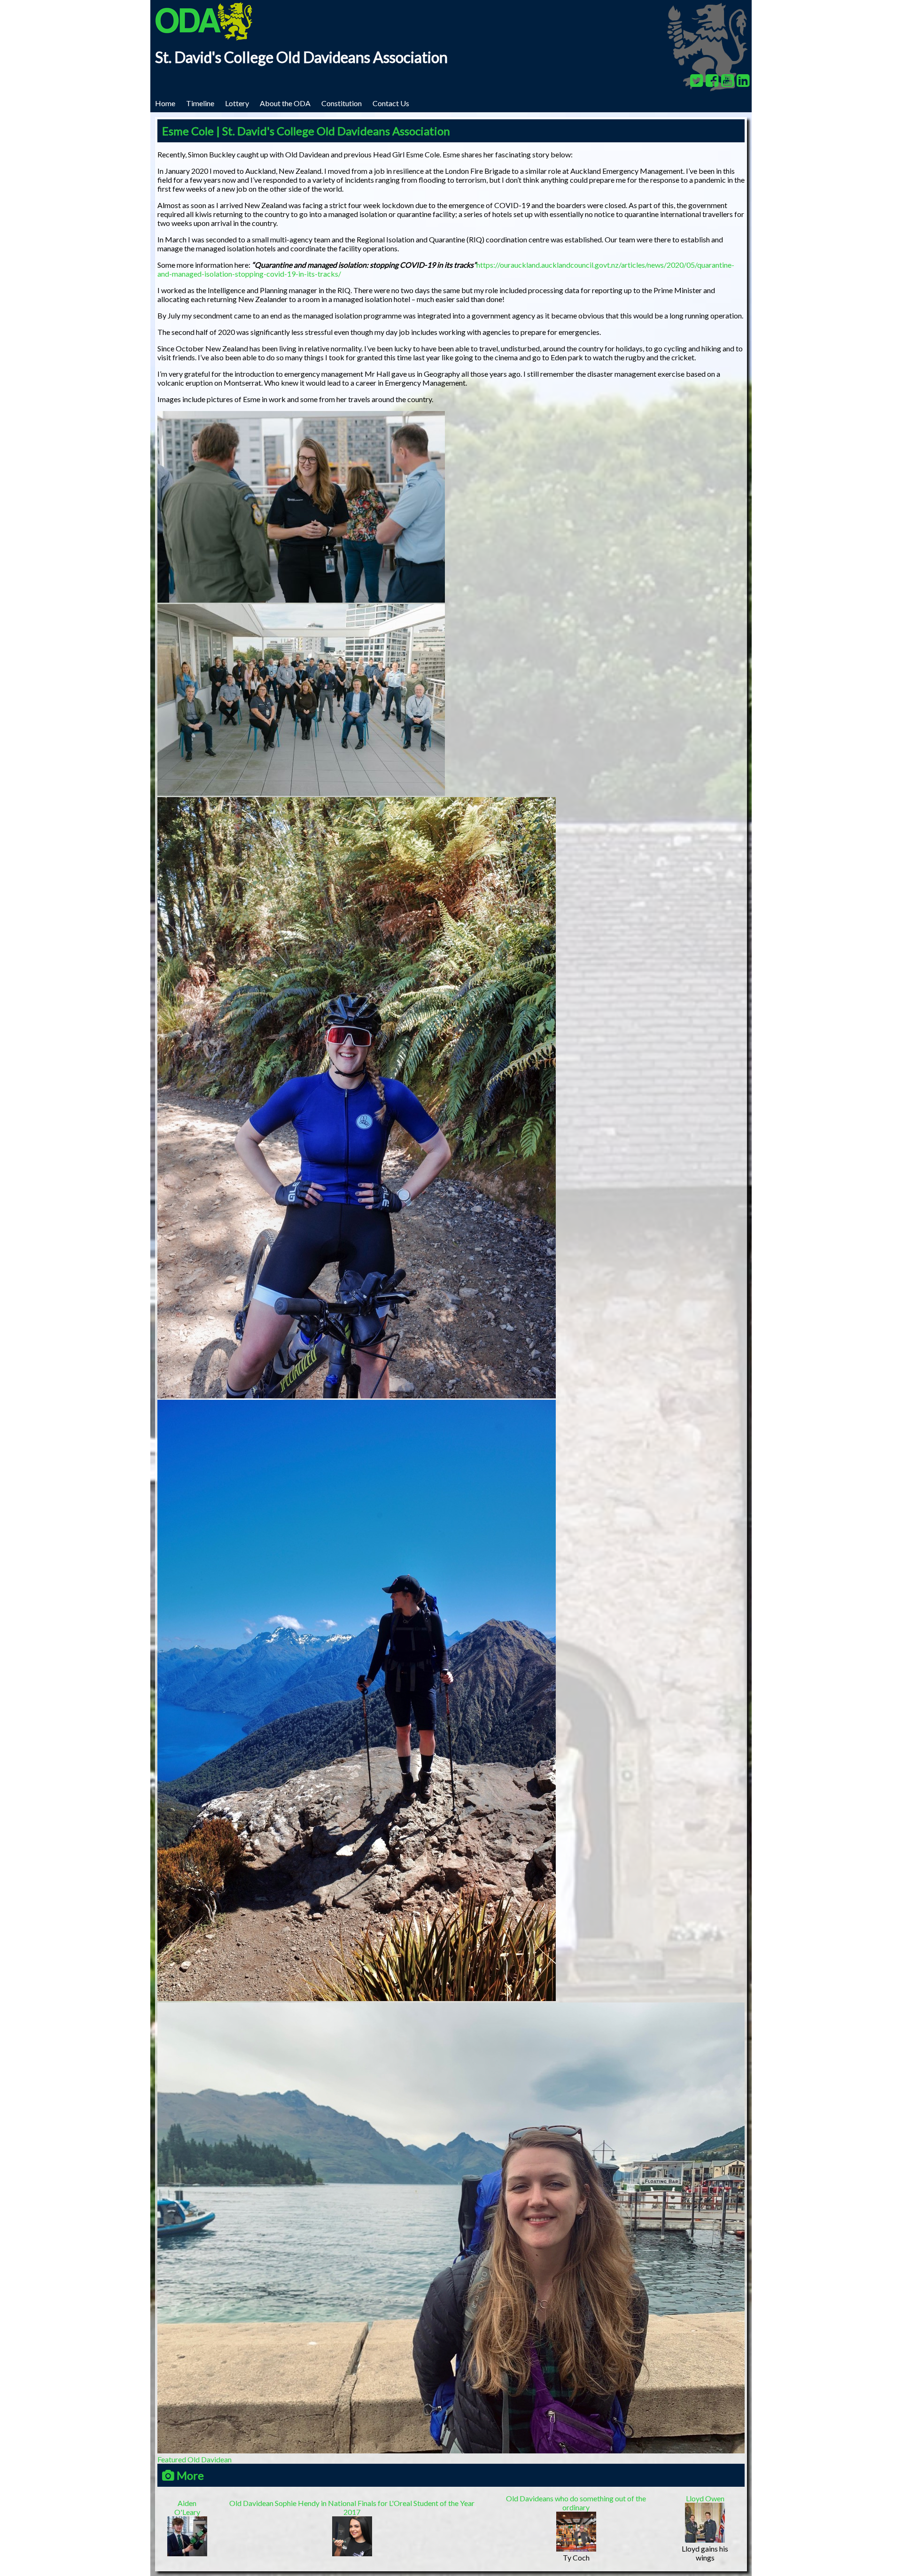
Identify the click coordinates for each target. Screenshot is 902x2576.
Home (165, 103)
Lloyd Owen (705, 2498)
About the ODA (285, 103)
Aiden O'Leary (187, 2507)
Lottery (237, 103)
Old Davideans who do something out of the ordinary (576, 2503)
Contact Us (391, 103)
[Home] (204, 37)
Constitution (342, 103)
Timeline (200, 103)
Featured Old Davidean (194, 2459)
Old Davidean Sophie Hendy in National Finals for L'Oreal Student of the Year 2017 (352, 2507)
